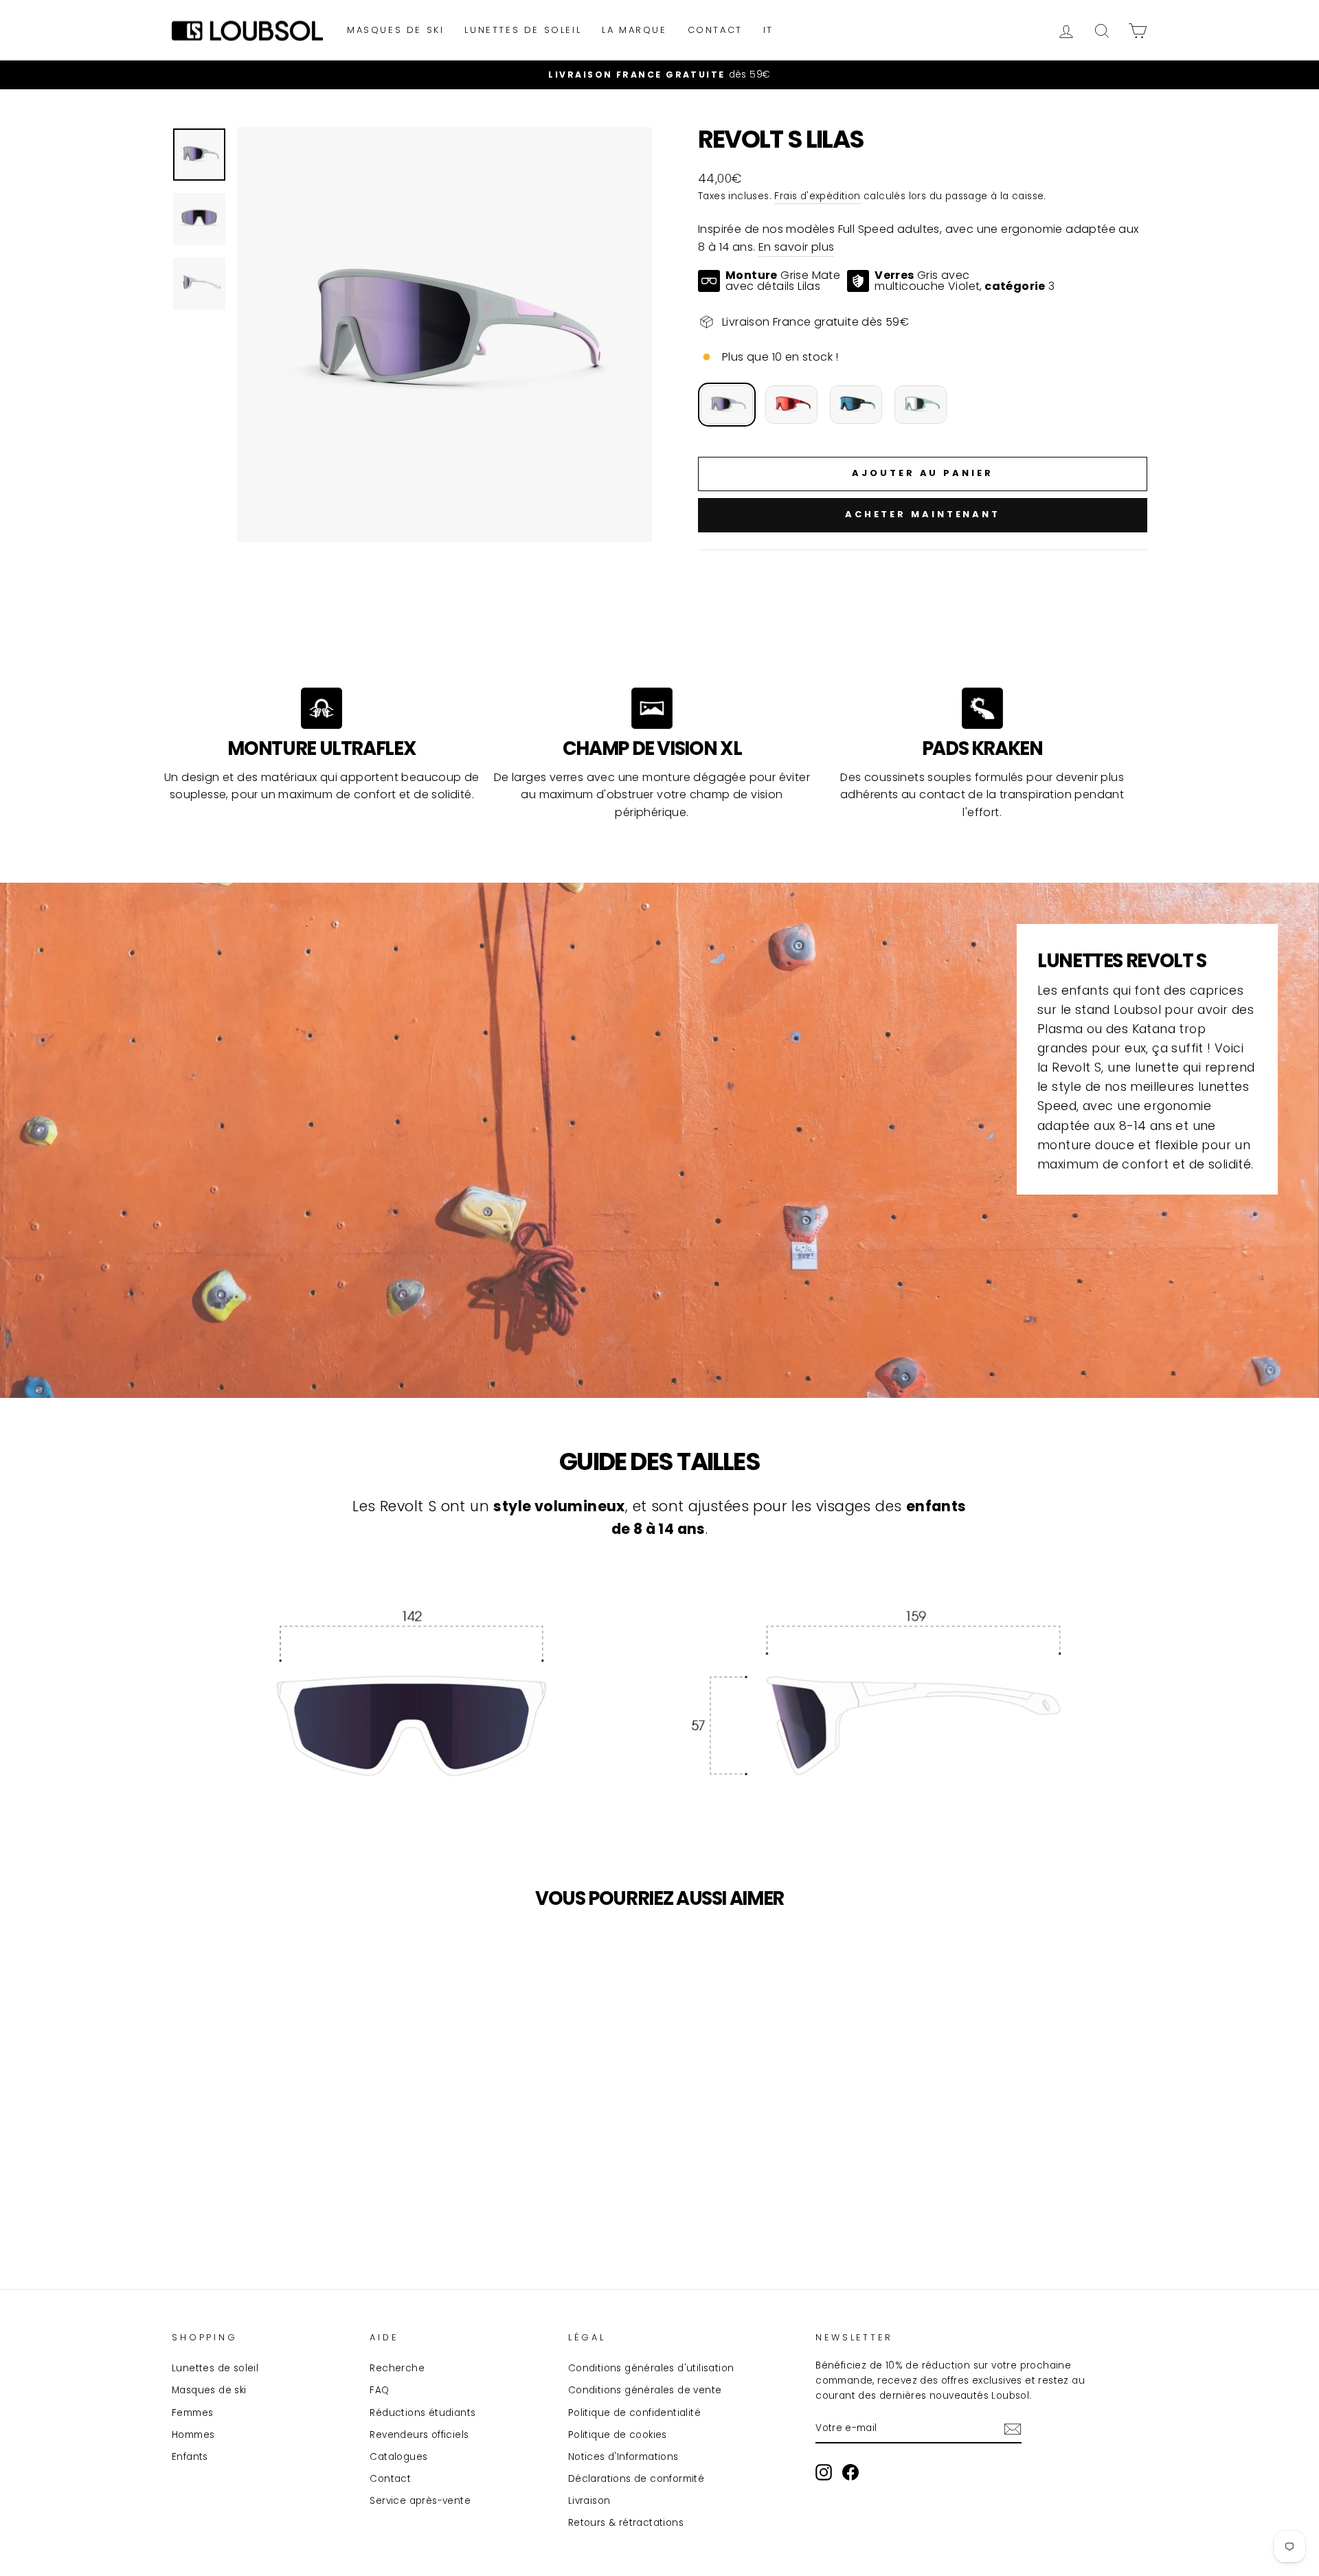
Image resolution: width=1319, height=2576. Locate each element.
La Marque (634, 30)
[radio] (727, 405)
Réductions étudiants (422, 2413)
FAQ (379, 2390)
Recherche (397, 2368)
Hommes (193, 2435)
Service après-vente (420, 2501)
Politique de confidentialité (634, 2413)
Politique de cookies (618, 2435)
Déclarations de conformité (636, 2479)
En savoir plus (797, 247)
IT (768, 30)
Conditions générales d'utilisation (651, 2368)
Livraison (589, 2501)
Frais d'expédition (817, 196)
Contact (715, 30)
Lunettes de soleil (523, 30)
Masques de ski (395, 30)
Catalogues (398, 2457)
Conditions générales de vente (645, 2390)
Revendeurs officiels (419, 2435)
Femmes (192, 2413)
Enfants (190, 2457)
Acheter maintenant (923, 514)
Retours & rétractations (626, 2523)
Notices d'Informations (623, 2457)
